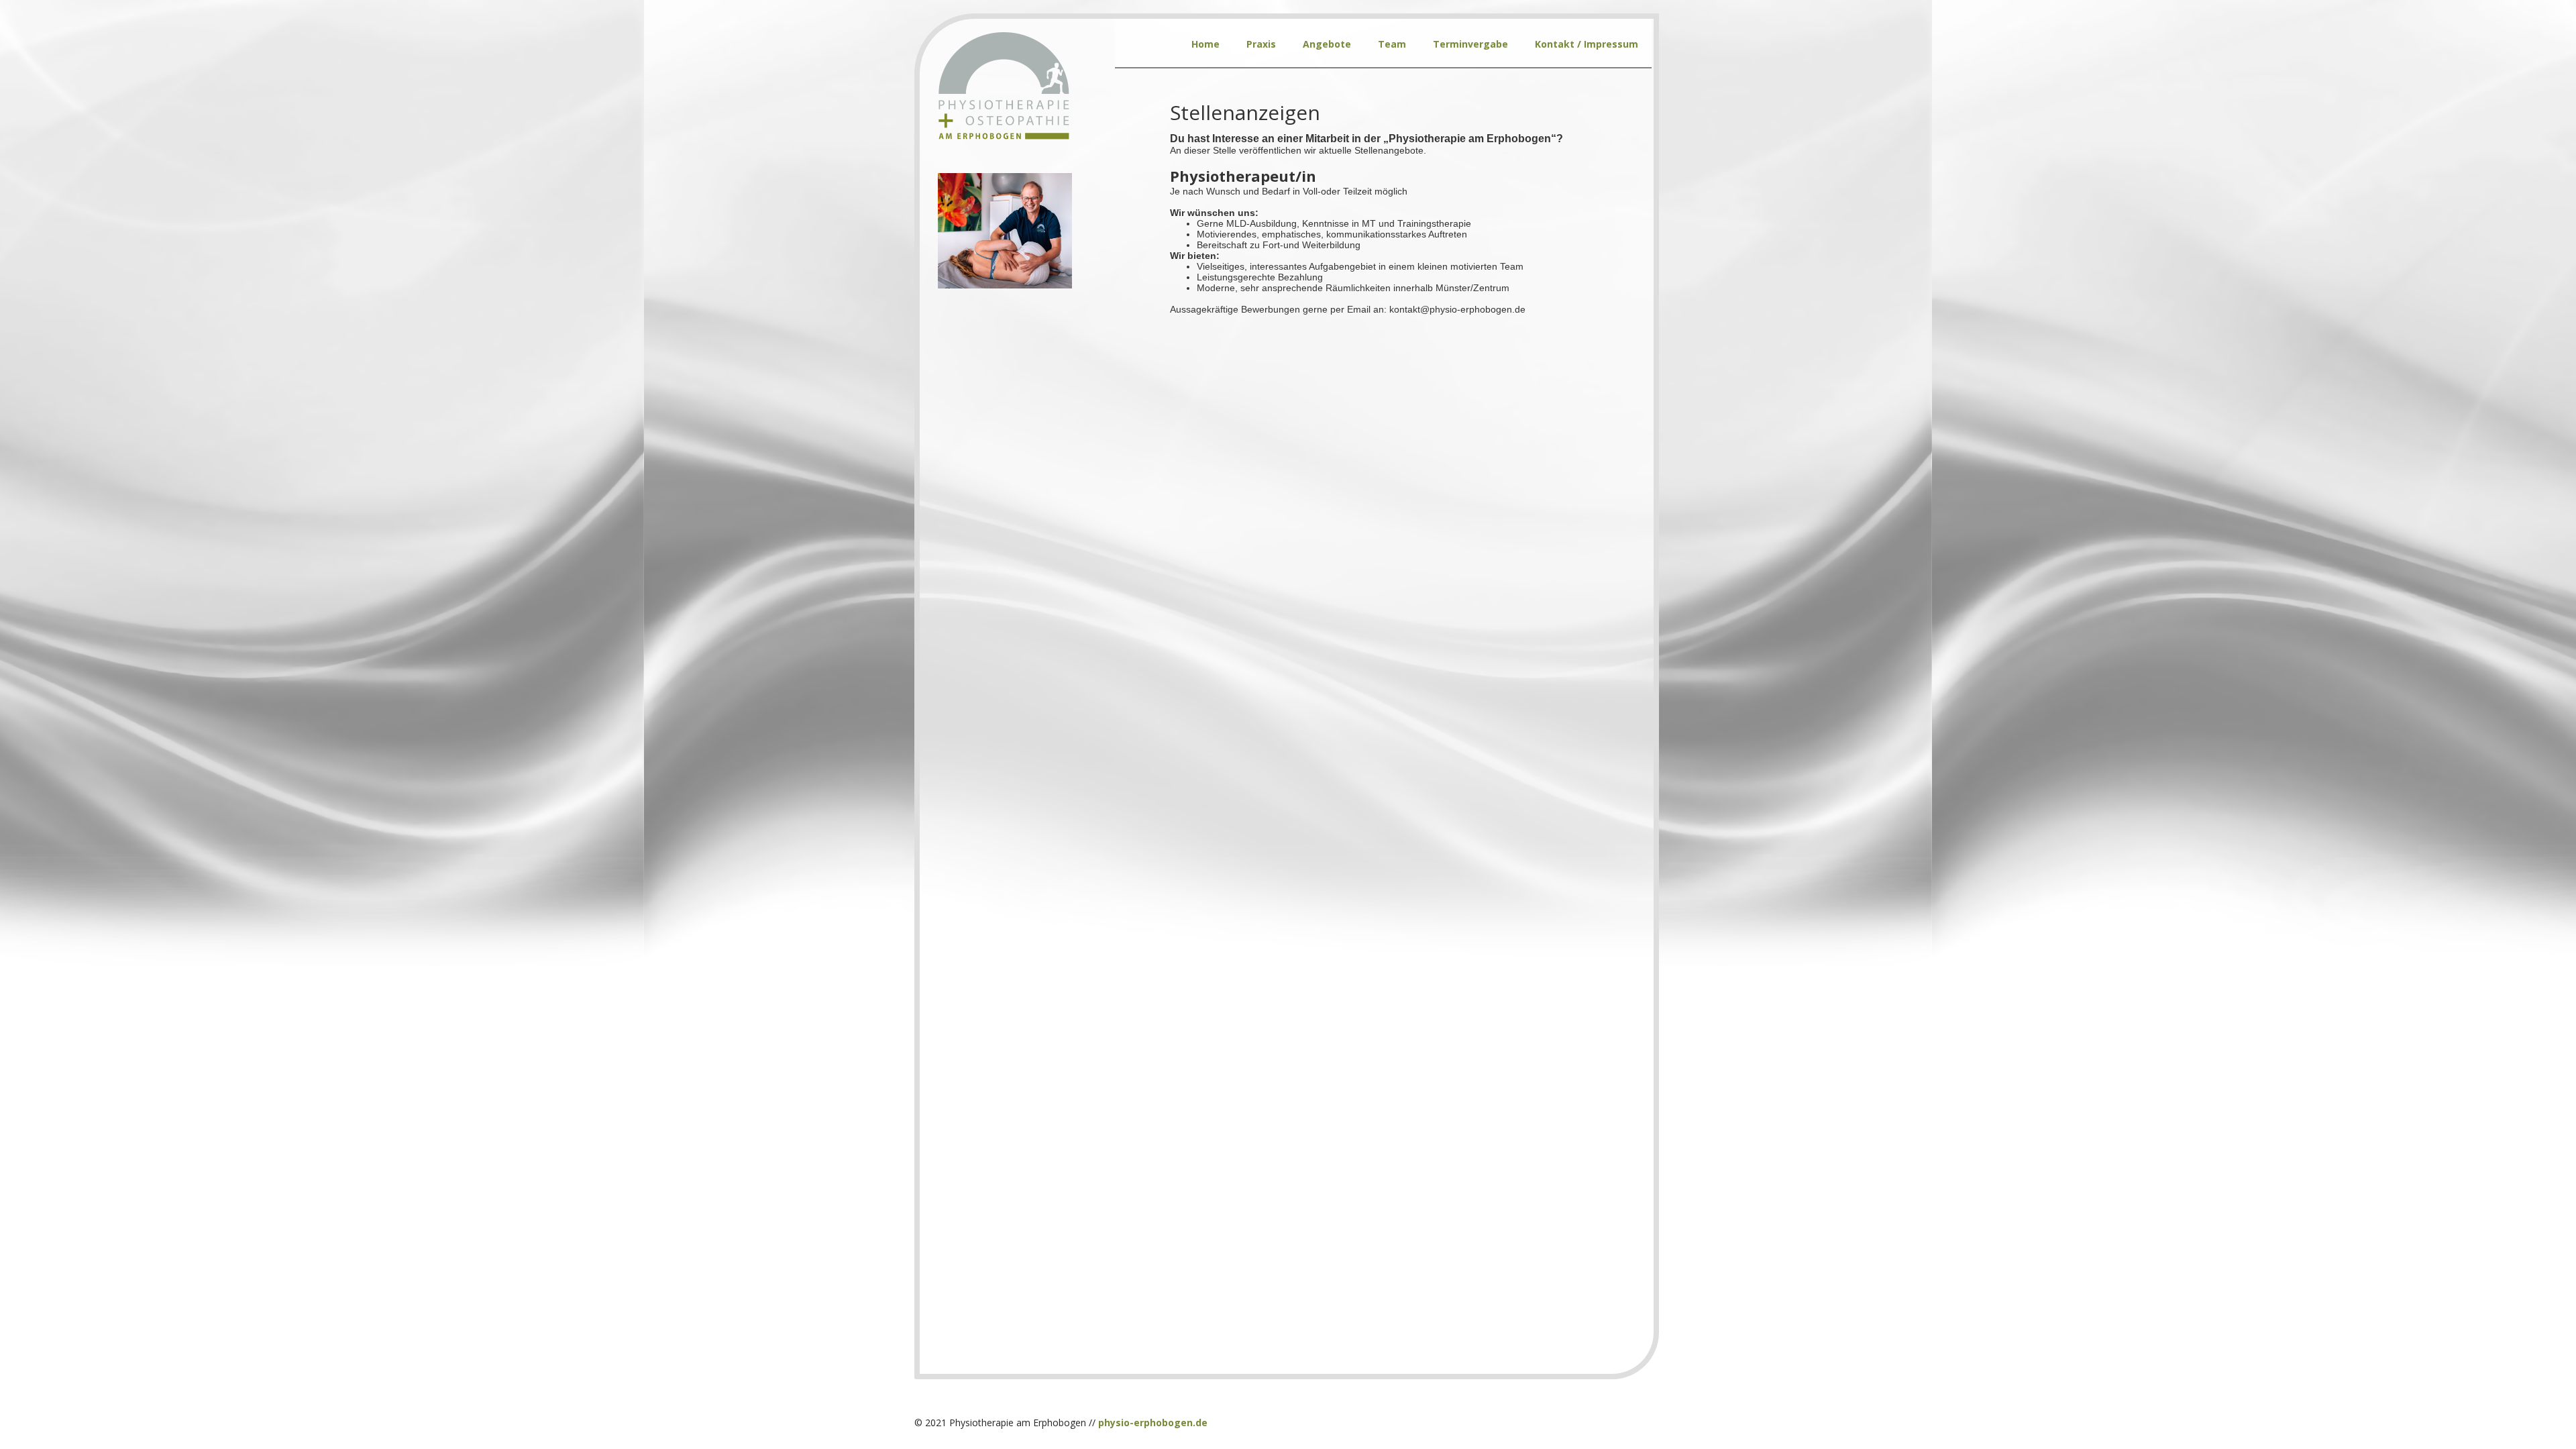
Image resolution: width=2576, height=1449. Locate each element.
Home (1205, 44)
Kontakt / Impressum (1587, 44)
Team (1392, 44)
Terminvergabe (1470, 44)
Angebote (1327, 44)
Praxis (1261, 44)
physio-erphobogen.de (1153, 1423)
